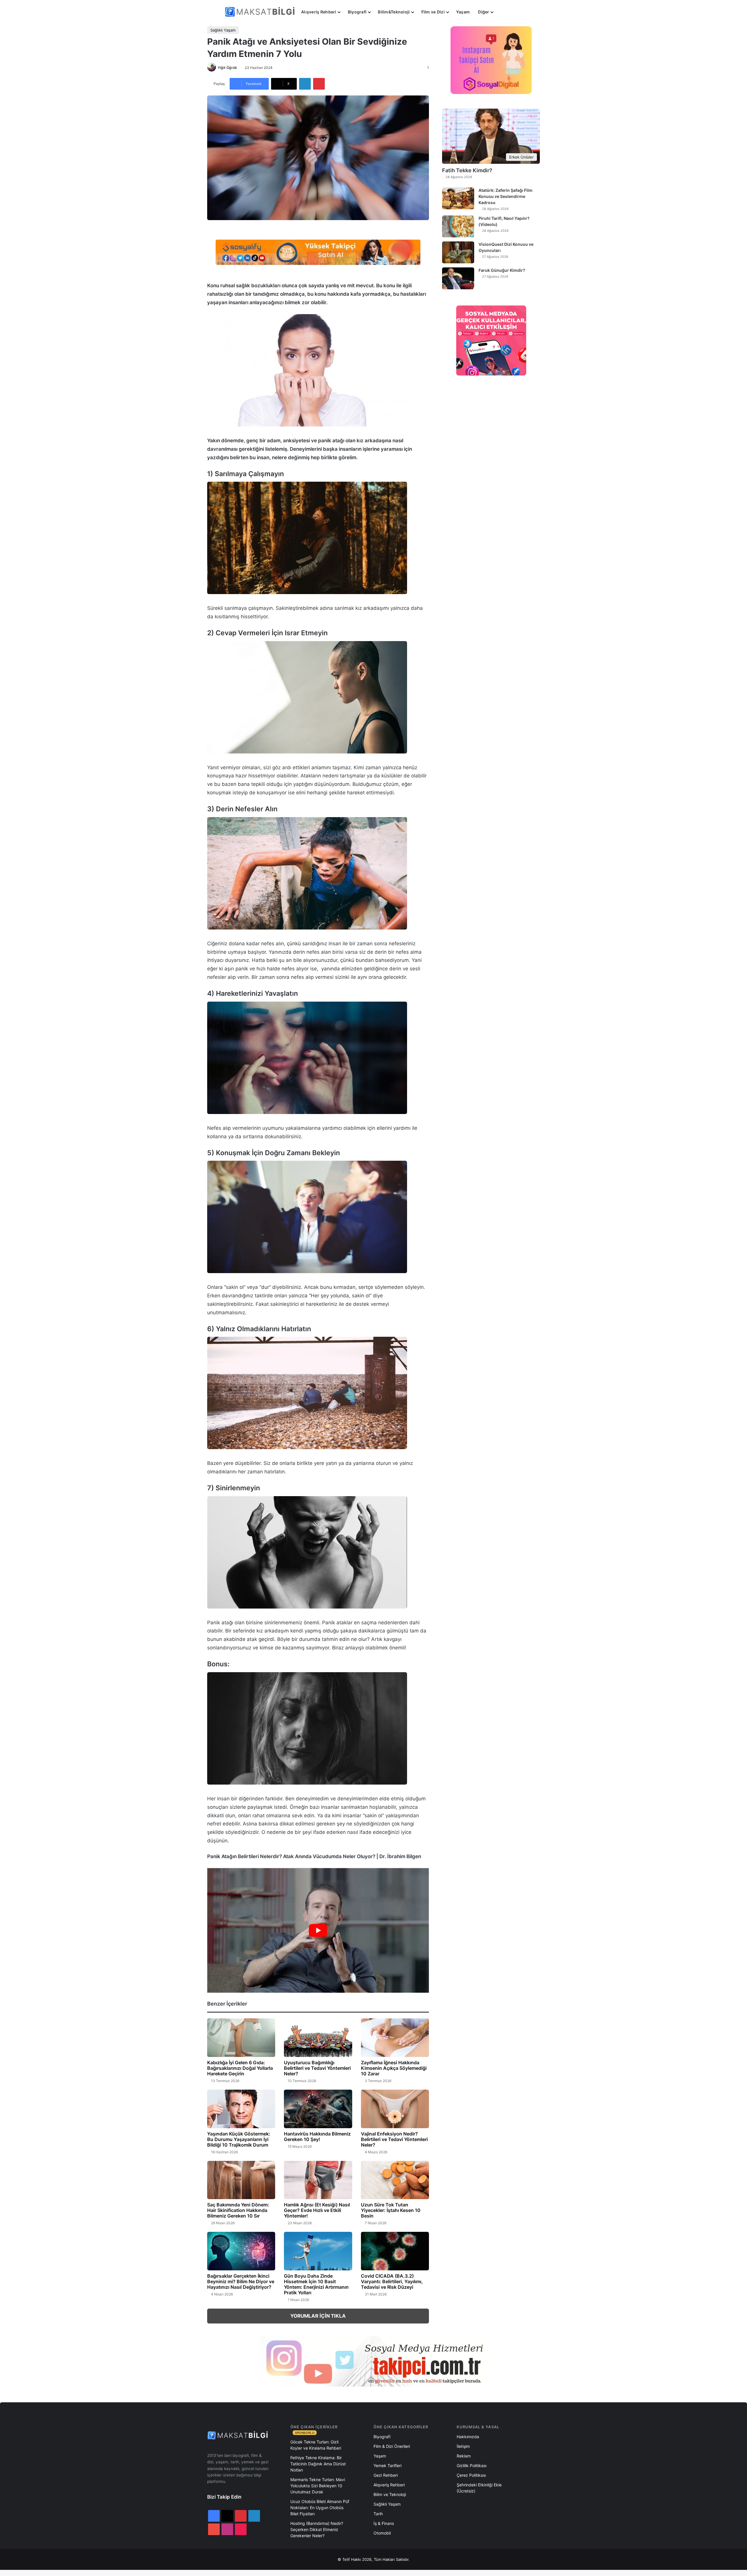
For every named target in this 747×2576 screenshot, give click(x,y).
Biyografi (357, 12)
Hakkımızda (468, 2437)
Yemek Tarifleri (388, 2466)
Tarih (378, 2514)
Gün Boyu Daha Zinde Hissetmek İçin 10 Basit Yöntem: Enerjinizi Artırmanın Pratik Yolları (316, 2284)
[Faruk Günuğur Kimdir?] (458, 278)
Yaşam (463, 12)
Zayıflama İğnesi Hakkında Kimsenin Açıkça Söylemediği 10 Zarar (394, 2068)
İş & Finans (384, 2523)
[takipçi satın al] (318, 252)
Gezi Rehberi (386, 2475)
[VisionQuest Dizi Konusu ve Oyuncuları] (458, 252)
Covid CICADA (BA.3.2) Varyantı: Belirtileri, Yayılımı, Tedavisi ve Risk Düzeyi (392, 2281)
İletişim (463, 2446)
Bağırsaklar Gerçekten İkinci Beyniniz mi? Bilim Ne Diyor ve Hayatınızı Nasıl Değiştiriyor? (241, 2281)
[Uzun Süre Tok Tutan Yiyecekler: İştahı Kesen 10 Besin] (395, 2180)
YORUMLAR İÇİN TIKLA (318, 2316)
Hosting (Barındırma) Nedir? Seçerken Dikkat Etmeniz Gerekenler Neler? (317, 2529)
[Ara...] (503, 12)
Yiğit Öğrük (227, 68)
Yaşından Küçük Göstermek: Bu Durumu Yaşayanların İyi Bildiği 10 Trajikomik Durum (239, 2139)
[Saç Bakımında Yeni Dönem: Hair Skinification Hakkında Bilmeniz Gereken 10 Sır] (241, 2180)
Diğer (484, 12)
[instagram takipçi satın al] (373, 2361)
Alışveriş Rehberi (319, 12)
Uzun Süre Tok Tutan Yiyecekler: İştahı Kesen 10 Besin (391, 2210)
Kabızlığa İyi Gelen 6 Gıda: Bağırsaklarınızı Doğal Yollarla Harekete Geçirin (240, 2068)
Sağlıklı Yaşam (223, 30)
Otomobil (382, 2533)
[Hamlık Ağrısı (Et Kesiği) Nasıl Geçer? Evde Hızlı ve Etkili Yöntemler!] (318, 2180)
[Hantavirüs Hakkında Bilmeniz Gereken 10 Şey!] (318, 2109)
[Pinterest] (319, 84)
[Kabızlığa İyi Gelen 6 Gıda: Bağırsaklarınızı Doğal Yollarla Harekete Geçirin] (241, 2038)
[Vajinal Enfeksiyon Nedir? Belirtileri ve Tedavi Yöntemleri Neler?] (395, 2109)
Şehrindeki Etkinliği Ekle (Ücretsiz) (479, 2488)
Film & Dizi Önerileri (392, 2446)
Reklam (464, 2456)
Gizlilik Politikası (472, 2466)
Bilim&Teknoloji (394, 12)
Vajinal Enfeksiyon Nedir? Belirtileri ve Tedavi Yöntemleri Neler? (394, 2139)
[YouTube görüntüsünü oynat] (318, 1930)
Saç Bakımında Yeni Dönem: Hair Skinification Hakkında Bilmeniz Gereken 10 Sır (238, 2210)
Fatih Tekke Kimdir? (467, 170)
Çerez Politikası (471, 2475)
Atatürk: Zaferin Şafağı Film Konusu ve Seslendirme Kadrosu (506, 196)
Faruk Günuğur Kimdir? (502, 270)
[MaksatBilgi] (261, 12)
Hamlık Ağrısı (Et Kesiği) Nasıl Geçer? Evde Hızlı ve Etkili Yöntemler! (317, 2210)
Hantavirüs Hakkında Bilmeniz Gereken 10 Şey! (317, 2136)
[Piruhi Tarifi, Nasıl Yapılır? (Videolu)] (458, 226)
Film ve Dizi (433, 12)
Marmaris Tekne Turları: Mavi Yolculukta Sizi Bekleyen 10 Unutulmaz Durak (318, 2486)
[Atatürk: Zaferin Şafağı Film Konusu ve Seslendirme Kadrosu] (458, 198)
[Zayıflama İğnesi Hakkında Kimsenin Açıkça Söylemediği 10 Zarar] (395, 2038)
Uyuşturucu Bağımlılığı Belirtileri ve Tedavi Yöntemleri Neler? (317, 2068)
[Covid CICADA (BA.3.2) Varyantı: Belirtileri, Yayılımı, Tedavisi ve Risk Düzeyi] (395, 2251)
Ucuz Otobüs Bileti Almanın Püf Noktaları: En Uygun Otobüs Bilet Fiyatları (320, 2508)
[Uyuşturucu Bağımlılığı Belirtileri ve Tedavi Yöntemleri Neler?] (318, 2038)
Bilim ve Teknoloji (390, 2494)
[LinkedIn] (305, 84)
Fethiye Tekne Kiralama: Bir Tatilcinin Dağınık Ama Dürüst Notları (318, 2464)
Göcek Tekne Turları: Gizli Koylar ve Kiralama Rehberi (316, 2445)
